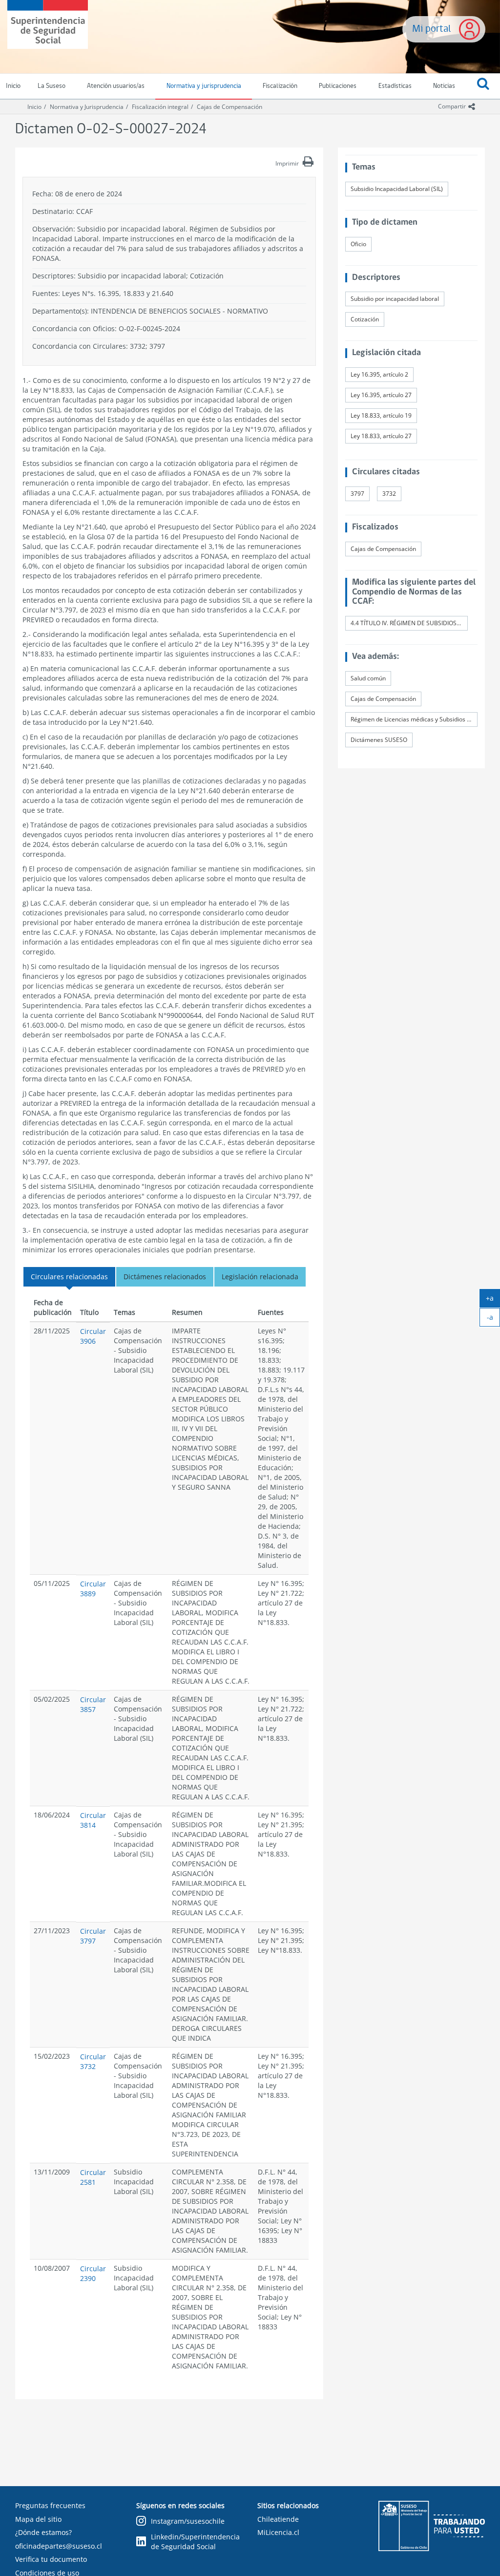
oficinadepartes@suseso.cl (59, 2546)
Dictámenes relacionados (165, 1277)
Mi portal (432, 29)
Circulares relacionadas (69, 1277)
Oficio (358, 244)
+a (493, 1300)
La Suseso (52, 86)
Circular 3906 (93, 1336)
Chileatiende (278, 2519)
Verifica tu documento (51, 2559)
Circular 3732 (93, 2061)
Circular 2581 (93, 2177)
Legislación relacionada (260, 1277)
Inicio (34, 107)
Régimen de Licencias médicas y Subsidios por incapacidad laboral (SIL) (414, 719)
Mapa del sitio (38, 2519)
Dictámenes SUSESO (379, 740)
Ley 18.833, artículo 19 (381, 415)
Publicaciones (338, 86)
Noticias (444, 86)
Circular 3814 (93, 1820)
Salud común (368, 678)
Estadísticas (395, 86)
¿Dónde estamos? (43, 2532)
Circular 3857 (93, 1704)
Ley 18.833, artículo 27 (381, 436)
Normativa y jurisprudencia (204, 86)
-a (493, 1319)
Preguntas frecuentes (50, 2505)
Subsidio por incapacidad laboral (395, 299)
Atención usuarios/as (116, 86)
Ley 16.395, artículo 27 (381, 395)
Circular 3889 (93, 1589)
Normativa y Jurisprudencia (87, 107)
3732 (389, 494)
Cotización (365, 319)
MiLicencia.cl (278, 2532)
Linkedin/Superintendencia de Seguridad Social (195, 2542)
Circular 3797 (93, 1936)
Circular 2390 (93, 2273)
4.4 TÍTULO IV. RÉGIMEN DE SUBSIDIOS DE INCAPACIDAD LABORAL (409, 623)
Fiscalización (280, 86)
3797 (357, 494)
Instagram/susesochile (188, 2521)
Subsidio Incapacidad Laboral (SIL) (397, 189)
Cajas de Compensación (229, 107)
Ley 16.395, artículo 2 (379, 374)
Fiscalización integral (160, 107)
